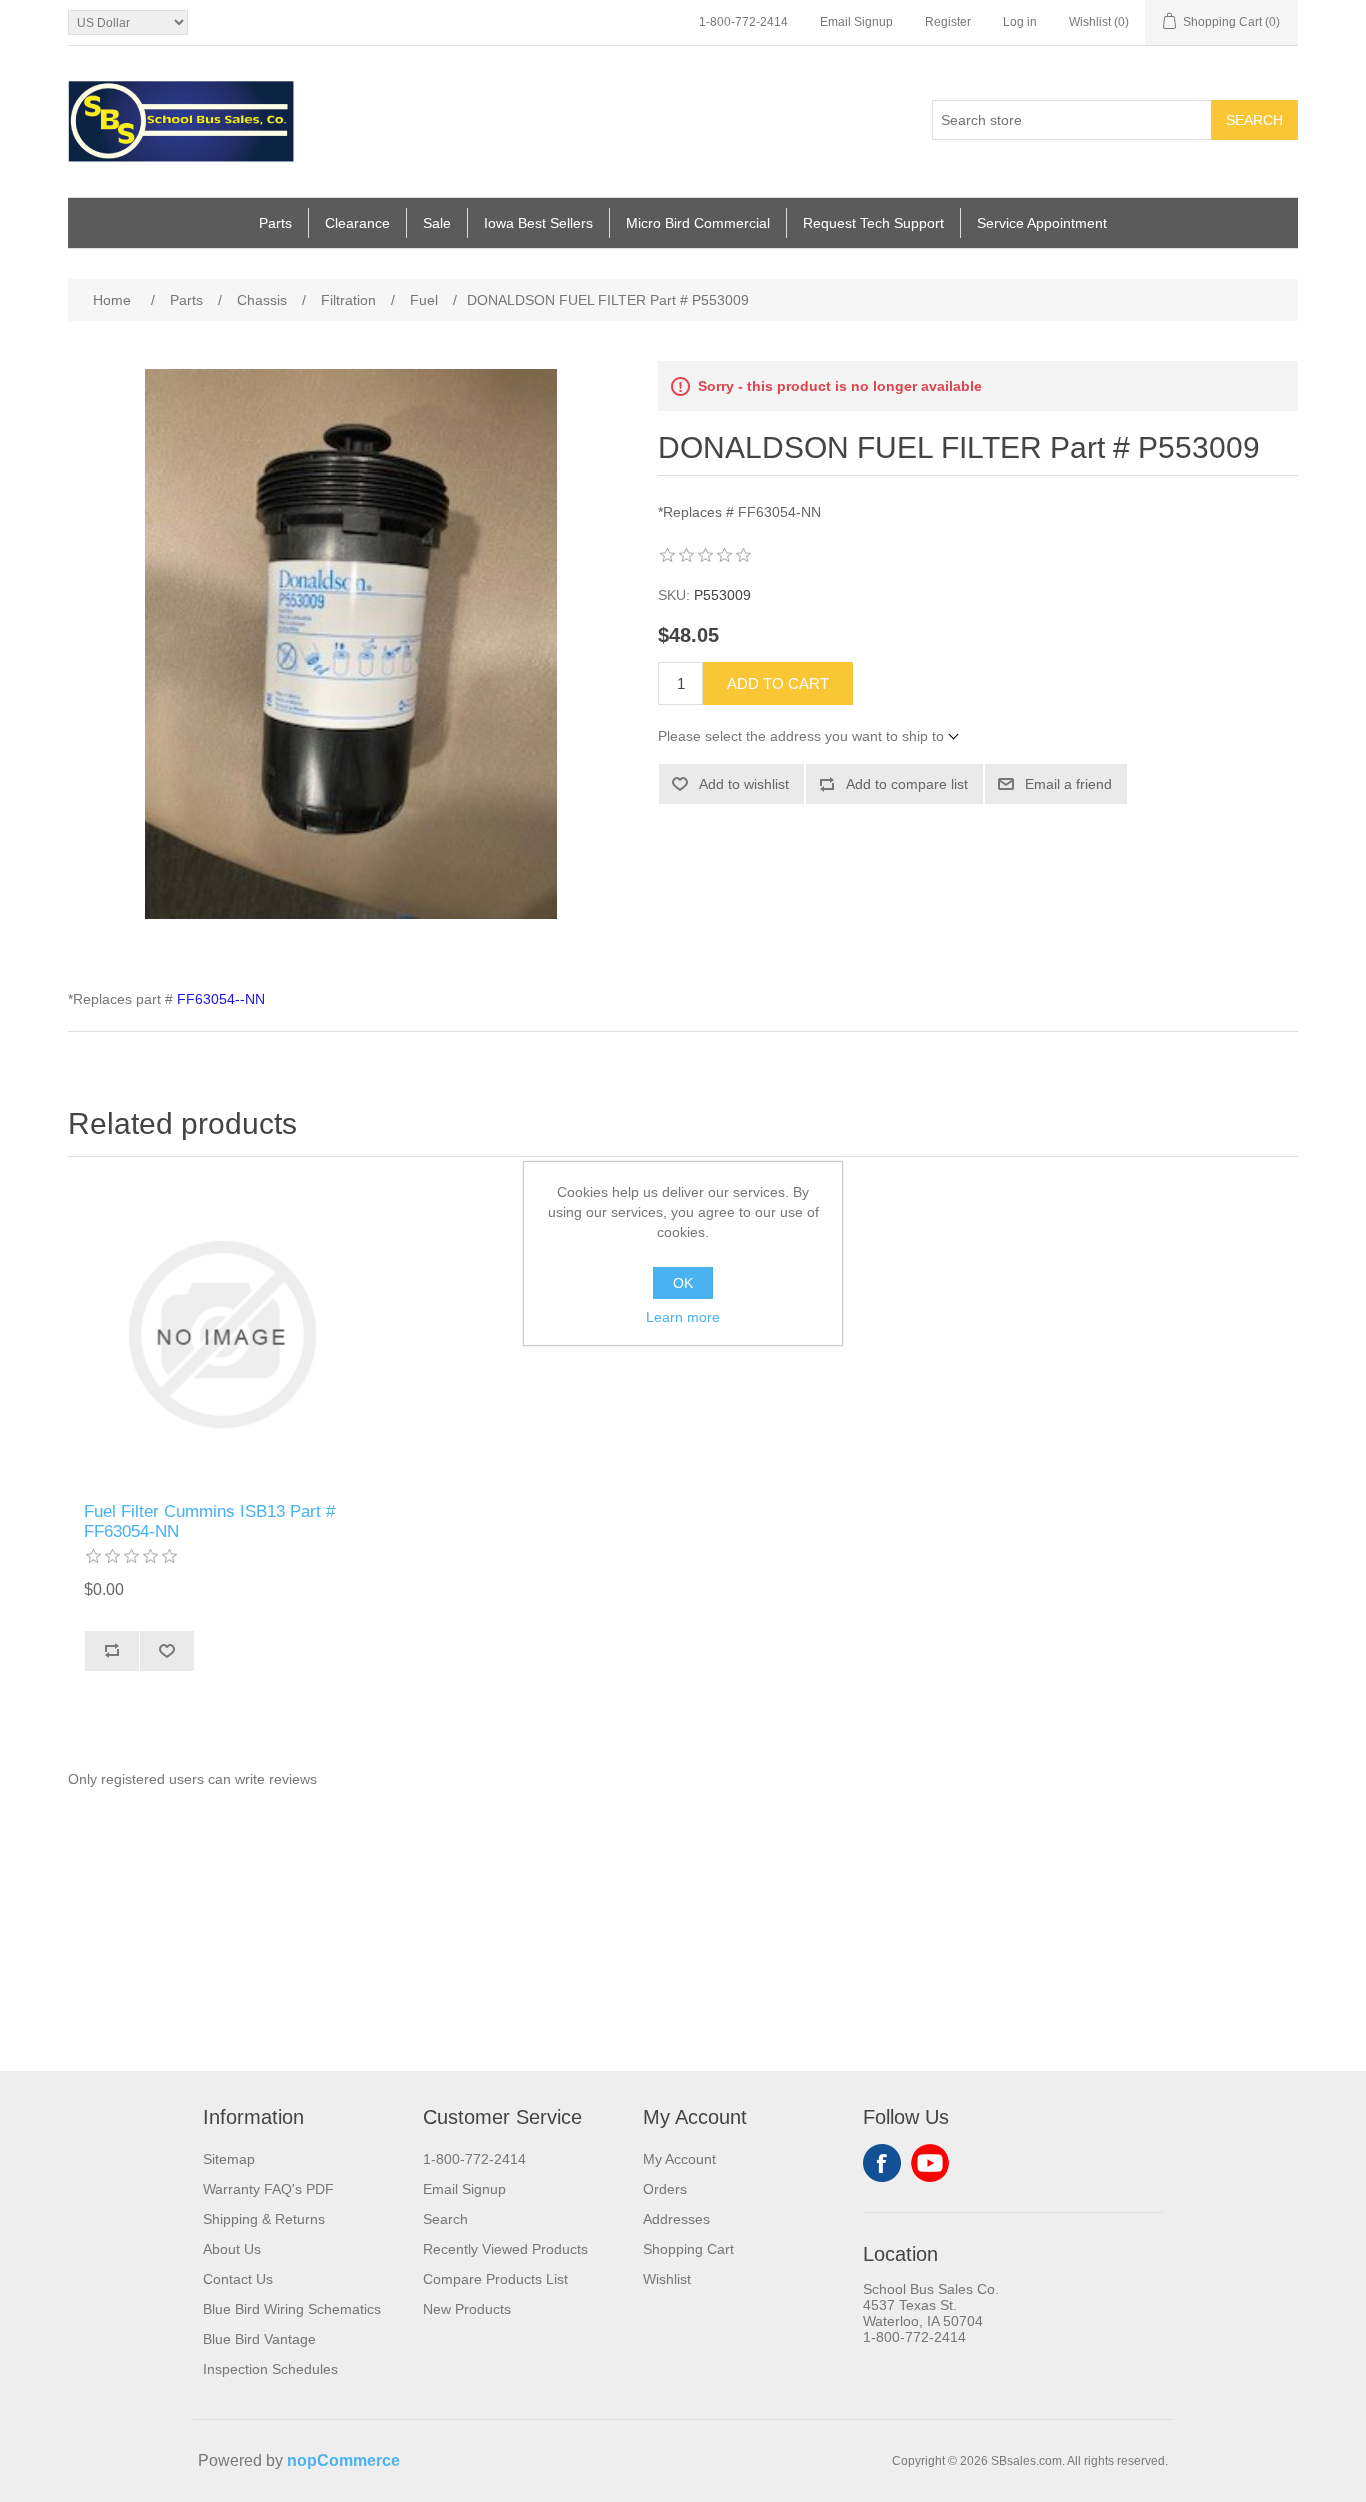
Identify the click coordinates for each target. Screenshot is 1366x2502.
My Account (679, 2159)
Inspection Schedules (270, 2369)
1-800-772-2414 (743, 22)
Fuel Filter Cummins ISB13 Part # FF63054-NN (209, 1521)
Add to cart (778, 683)
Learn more (683, 1317)
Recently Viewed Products (505, 2249)
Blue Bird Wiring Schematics (292, 2309)
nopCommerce (343, 2460)
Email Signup (856, 22)
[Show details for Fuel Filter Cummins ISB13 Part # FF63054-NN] (221, 1334)
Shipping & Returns (264, 2219)
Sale (437, 223)
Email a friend (1068, 784)
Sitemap (229, 2159)
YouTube (930, 2163)
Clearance (357, 223)
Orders (665, 2189)
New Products (467, 2309)
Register (948, 22)
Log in (1020, 22)
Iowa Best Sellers (538, 223)
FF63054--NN (221, 999)
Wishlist (667, 2279)
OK (683, 1283)
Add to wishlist (744, 784)
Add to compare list (907, 784)
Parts (275, 223)
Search (1254, 120)
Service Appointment (1042, 223)
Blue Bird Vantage (259, 2339)
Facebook (882, 2163)
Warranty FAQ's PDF (268, 2189)
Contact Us (238, 2279)
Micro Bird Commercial (698, 223)
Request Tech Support (873, 223)
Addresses (676, 2219)
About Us (232, 2249)
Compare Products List (495, 2279)
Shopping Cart (688, 2249)
